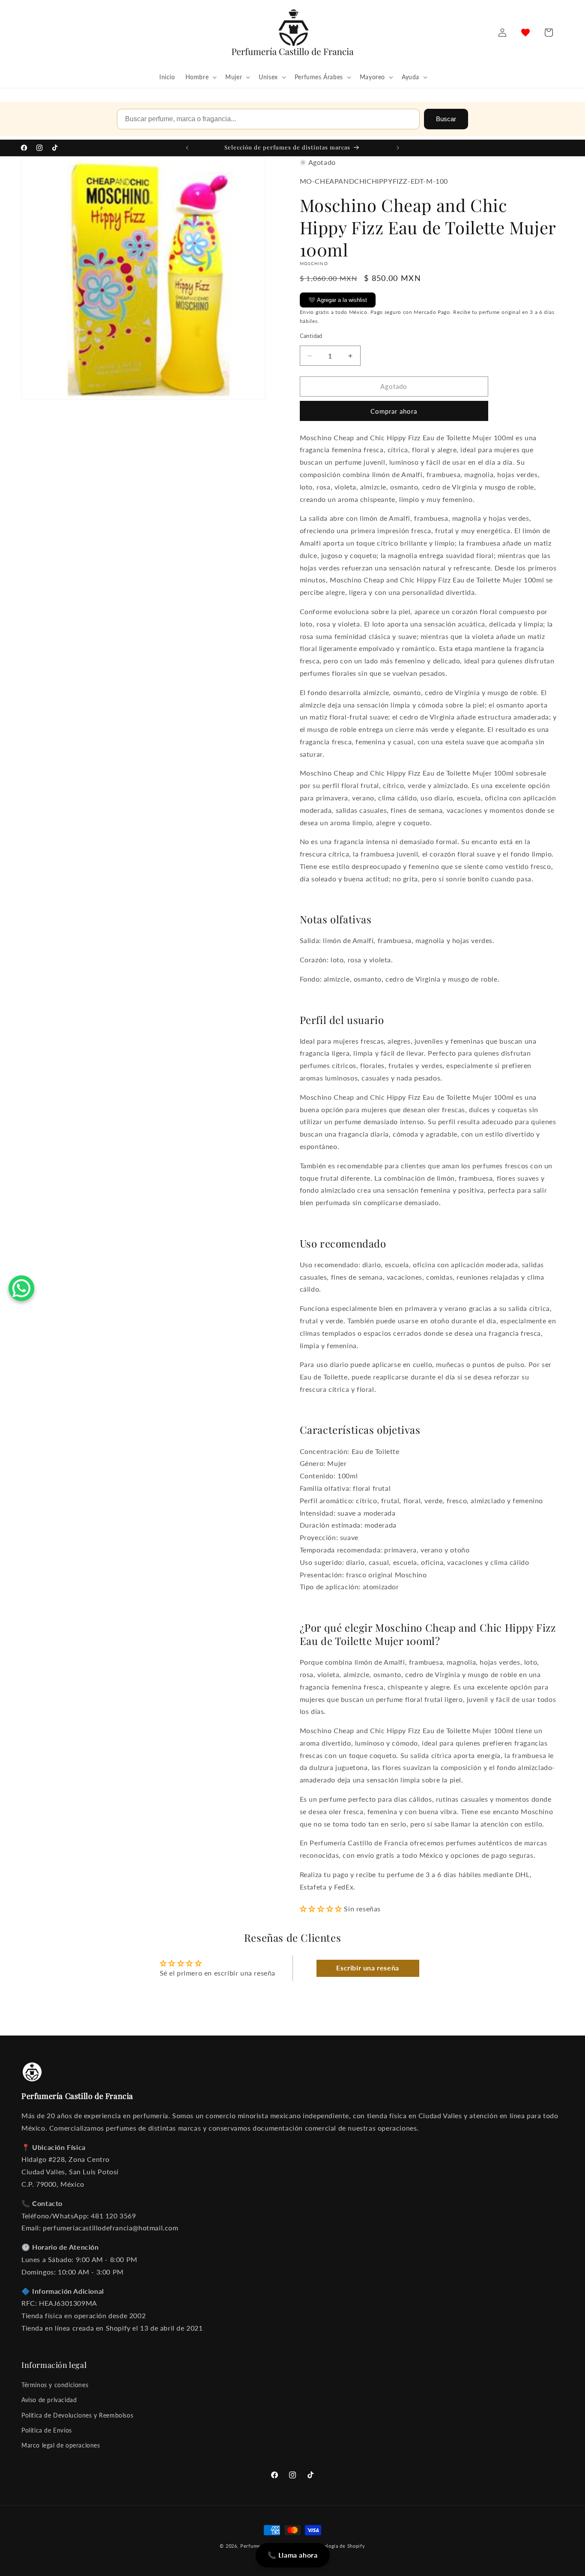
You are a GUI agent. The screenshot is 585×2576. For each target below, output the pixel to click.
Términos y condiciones (55, 2385)
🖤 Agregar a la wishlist (338, 300)
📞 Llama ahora (293, 2555)
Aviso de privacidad (49, 2400)
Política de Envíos (47, 2430)
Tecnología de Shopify (339, 2546)
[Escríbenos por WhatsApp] (21, 1288)
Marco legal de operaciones (61, 2445)
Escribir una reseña (367, 1968)
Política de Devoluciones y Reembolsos (77, 2415)
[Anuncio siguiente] (398, 148)
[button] (200, 77)
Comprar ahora (394, 411)
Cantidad (311, 336)
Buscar (446, 119)
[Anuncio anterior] (187, 148)
